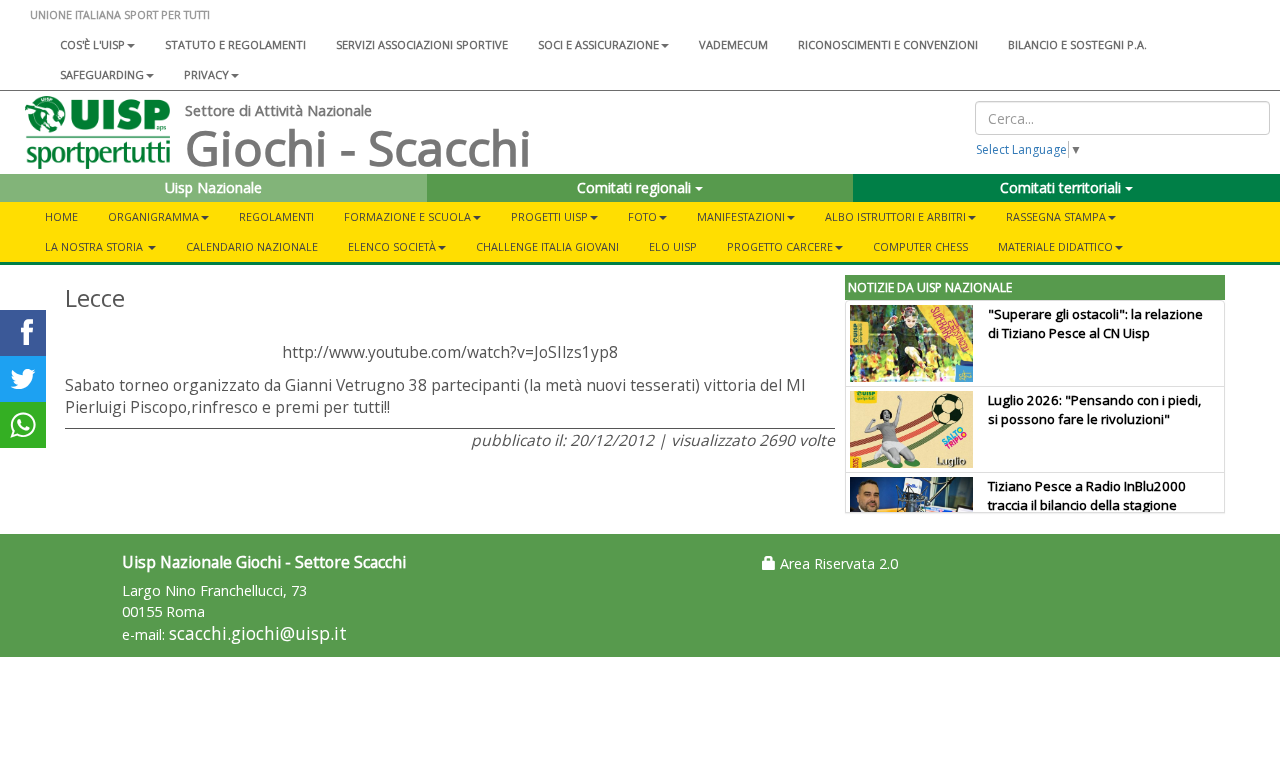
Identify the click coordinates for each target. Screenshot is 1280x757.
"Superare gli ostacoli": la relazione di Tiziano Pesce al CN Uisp (1095, 323)
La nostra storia (95, 246)
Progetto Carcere (780, 246)
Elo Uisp (673, 246)
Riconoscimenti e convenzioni (888, 44)
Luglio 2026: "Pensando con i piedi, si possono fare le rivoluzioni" (1094, 409)
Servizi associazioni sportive (422, 44)
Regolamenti (276, 216)
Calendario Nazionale (252, 246)
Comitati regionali (636, 187)
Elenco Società (392, 246)
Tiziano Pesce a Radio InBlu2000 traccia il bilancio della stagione (1087, 495)
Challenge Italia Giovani (547, 246)
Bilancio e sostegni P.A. (1077, 44)
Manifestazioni (741, 216)
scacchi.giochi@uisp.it (258, 633)
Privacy (206, 74)
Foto (642, 216)
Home (61, 216)
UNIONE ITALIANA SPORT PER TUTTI (120, 14)
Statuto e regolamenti (235, 44)
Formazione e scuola (407, 216)
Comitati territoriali (1062, 187)
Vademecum (733, 44)
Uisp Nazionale (213, 187)
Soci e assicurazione (598, 44)
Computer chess (920, 246)
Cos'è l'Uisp (92, 44)
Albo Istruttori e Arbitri (895, 216)
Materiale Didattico (1055, 246)
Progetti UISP (549, 216)
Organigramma (153, 216)
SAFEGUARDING (102, 74)
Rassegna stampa (1056, 216)
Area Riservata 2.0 (837, 563)
